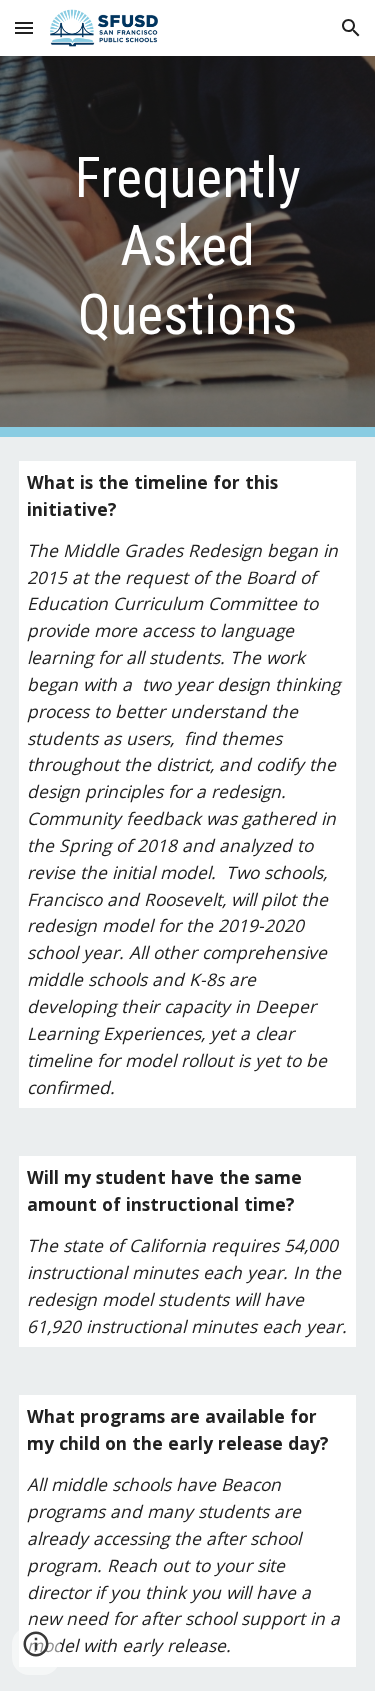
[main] (188, 246)
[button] (24, 27)
